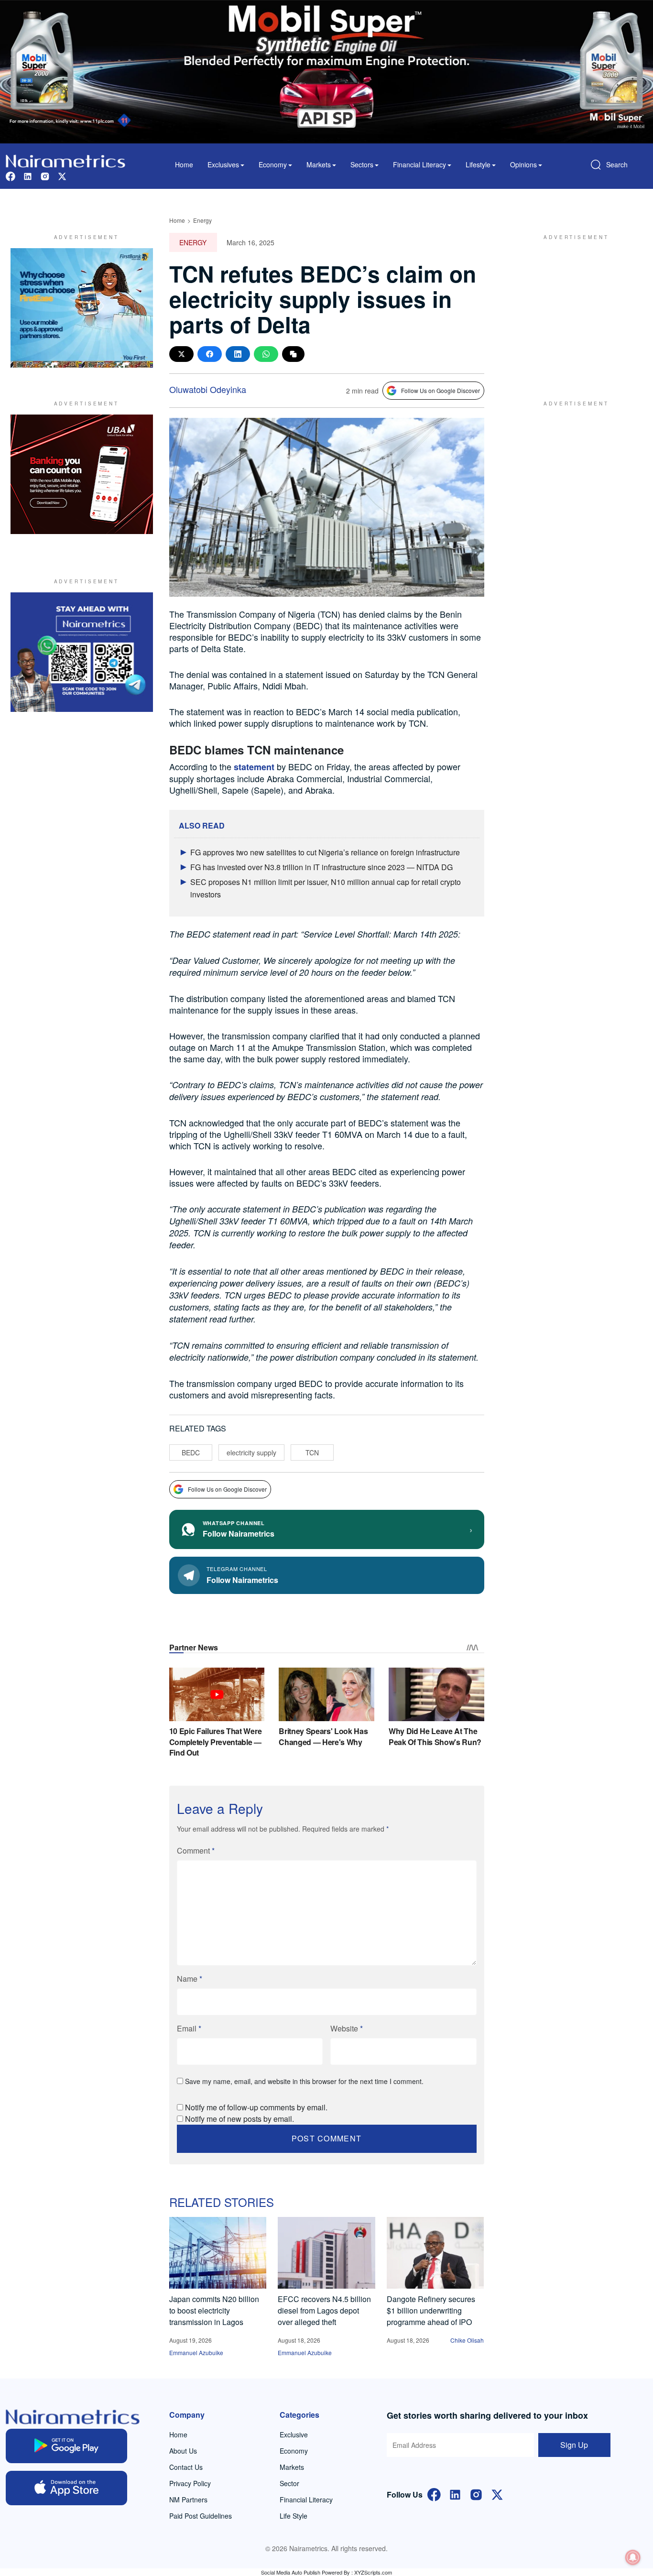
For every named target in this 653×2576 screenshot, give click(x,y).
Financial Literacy (306, 2500)
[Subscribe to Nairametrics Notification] (633, 2557)
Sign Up (574, 2445)
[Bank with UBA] (82, 474)
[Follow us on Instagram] (45, 175)
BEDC (191, 1452)
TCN (312, 1452)
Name (190, 1979)
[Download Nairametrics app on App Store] (66, 2488)
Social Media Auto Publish (291, 2572)
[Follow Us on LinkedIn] (455, 2494)
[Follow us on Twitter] (62, 175)
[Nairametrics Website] (65, 160)
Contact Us (186, 2467)
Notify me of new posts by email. (239, 2119)
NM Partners (188, 2500)
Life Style (294, 2516)
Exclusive (294, 2434)
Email (189, 2028)
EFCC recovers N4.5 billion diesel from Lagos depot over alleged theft (324, 2310)
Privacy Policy (190, 2483)
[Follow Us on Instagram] (476, 2494)
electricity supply (251, 1452)
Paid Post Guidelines (201, 2516)
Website (347, 2028)
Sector (289, 2483)
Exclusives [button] (223, 164)
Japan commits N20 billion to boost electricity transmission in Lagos (214, 2310)
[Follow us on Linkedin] (28, 175)
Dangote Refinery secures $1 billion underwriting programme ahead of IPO (431, 2310)
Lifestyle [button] (478, 164)
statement (254, 767)
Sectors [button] (362, 164)
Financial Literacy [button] (419, 164)
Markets (292, 2467)
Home (184, 164)
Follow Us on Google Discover (441, 390)
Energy (202, 220)
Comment (196, 1850)
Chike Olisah (467, 2340)
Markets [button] (319, 164)
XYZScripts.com (373, 2572)
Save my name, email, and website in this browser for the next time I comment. (304, 2081)
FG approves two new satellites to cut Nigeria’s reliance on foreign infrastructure (325, 852)
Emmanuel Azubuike (196, 2352)
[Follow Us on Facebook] (434, 2494)
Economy (294, 2451)
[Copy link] (293, 354)
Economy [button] (273, 164)
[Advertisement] (572, 308)
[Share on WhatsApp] (266, 354)
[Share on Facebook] (210, 354)
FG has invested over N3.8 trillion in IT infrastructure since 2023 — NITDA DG (321, 867)
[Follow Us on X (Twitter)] (497, 2494)
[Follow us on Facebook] (11, 175)
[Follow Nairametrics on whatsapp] (82, 652)
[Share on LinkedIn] (238, 354)
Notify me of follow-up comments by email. (256, 2107)
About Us (183, 2451)
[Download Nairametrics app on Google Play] (66, 2446)
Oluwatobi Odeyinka (208, 389)
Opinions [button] (523, 164)
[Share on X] (181, 354)
